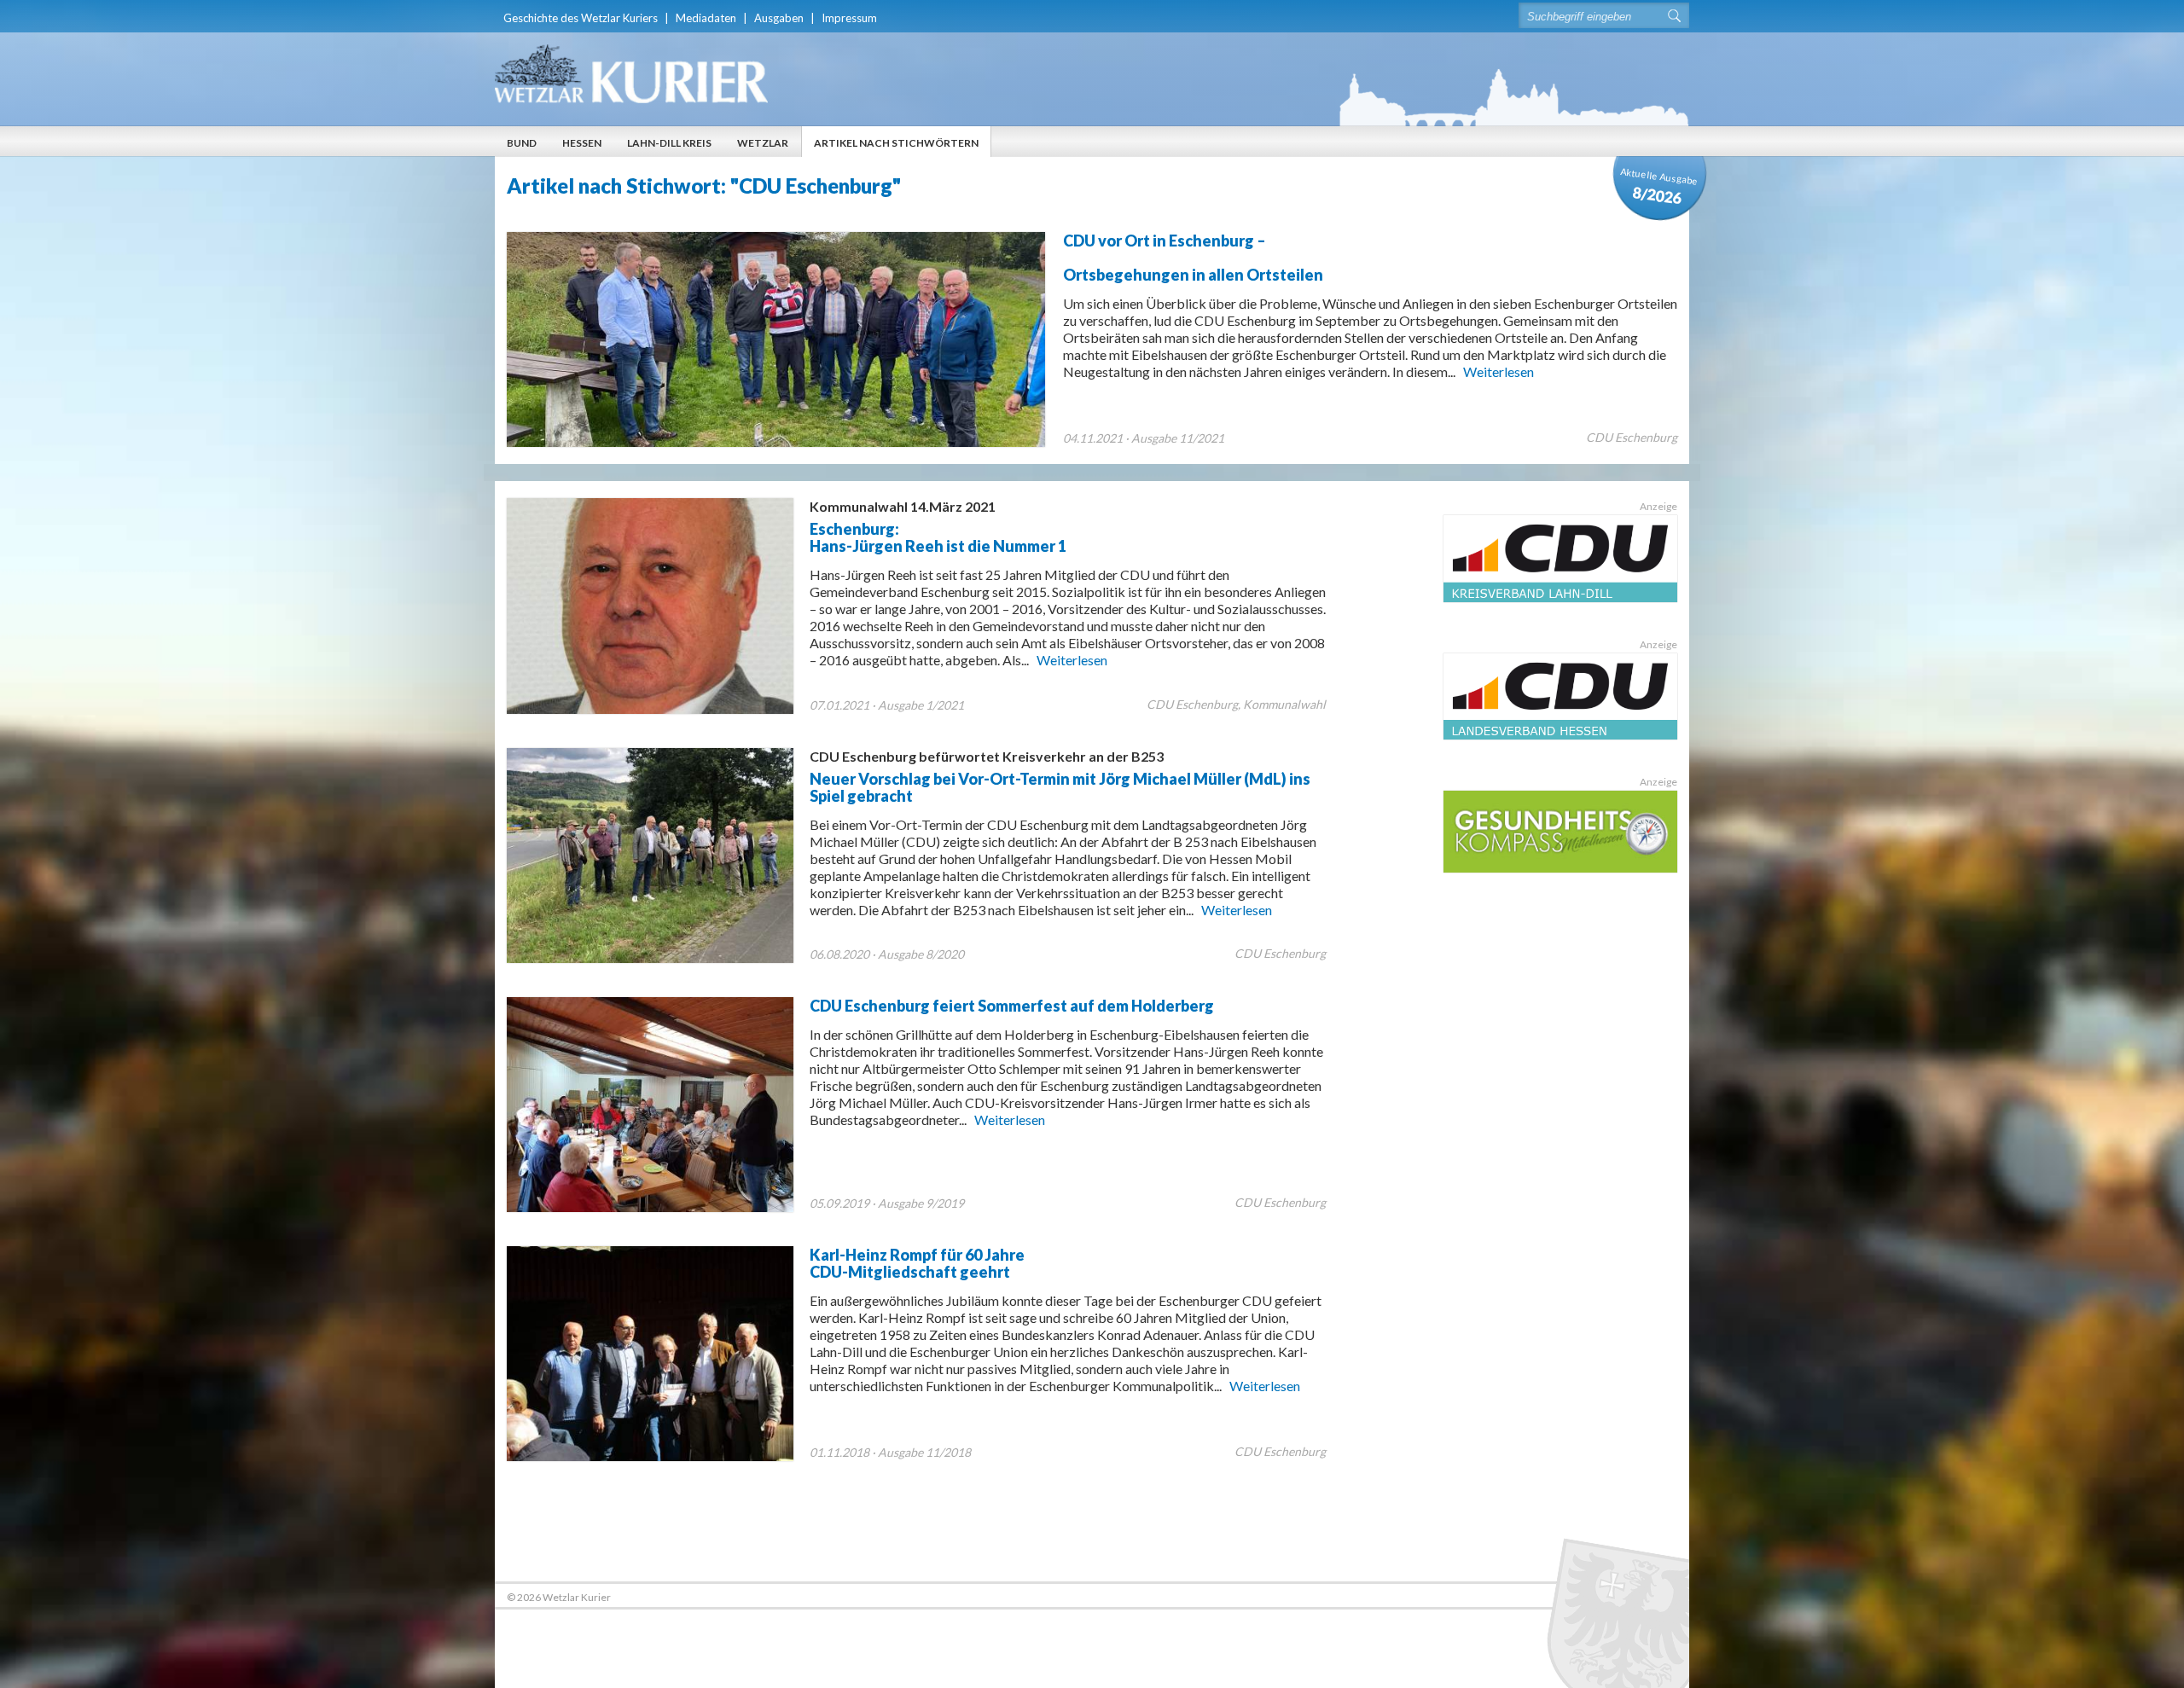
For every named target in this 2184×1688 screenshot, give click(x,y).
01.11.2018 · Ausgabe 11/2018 (890, 1452)
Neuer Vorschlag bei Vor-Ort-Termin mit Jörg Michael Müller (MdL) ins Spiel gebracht (1060, 777)
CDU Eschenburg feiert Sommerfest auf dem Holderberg (1012, 1006)
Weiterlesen (1499, 371)
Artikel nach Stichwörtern (896, 143)
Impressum (849, 18)
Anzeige (1658, 506)
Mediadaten (706, 18)
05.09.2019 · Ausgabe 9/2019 (887, 1203)
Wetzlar (763, 143)
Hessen (582, 143)
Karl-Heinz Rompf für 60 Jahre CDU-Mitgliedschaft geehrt (917, 1263)
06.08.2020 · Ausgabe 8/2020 (887, 954)
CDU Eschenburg (1632, 437)
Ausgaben (779, 18)
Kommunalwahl (1284, 704)
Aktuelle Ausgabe (1659, 186)
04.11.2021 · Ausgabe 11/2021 (1144, 438)
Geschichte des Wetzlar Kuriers (581, 18)
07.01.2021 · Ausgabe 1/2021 (887, 705)
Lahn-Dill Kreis (669, 143)
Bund (522, 143)
